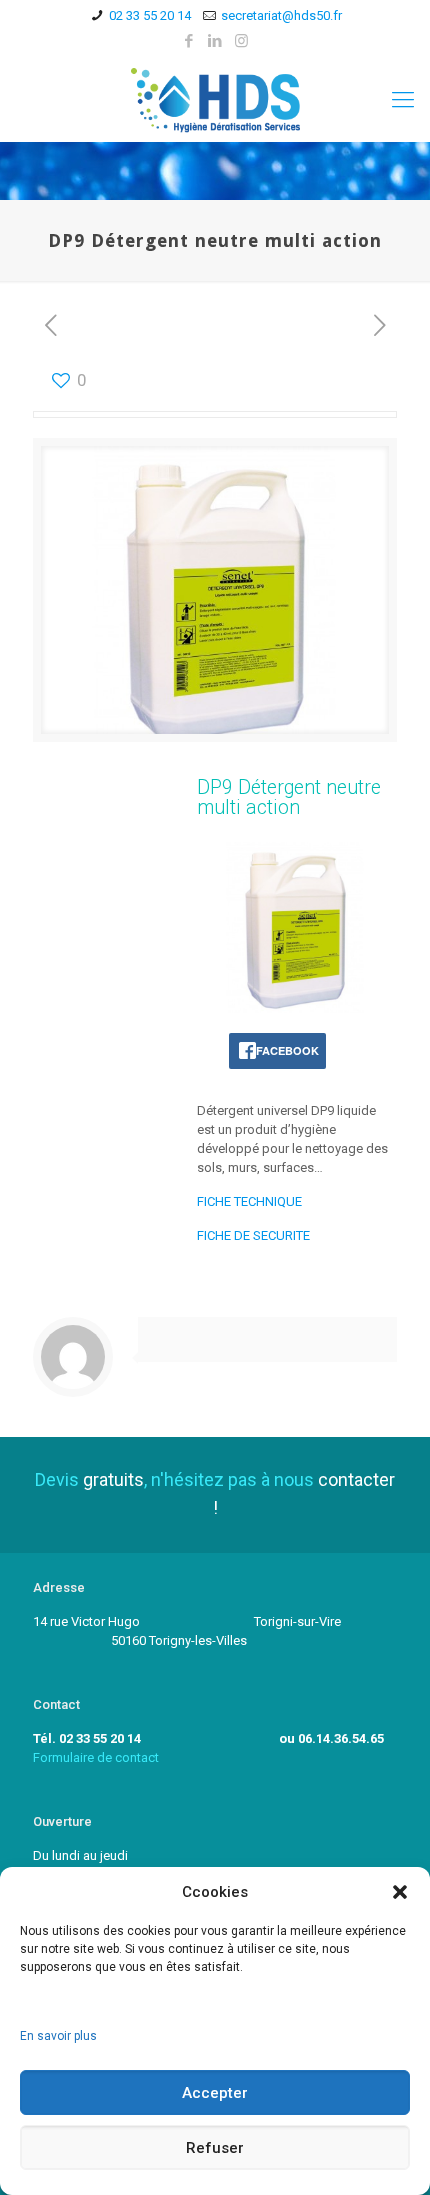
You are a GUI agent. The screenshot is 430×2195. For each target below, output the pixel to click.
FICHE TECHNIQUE (249, 1201)
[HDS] (215, 99)
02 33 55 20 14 (150, 15)
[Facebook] (189, 41)
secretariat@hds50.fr (281, 15)
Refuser (215, 2148)
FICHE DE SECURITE (253, 1235)
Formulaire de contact (96, 1757)
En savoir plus (58, 2036)
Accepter (215, 2093)
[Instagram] (241, 41)
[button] (400, 1892)
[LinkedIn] (215, 41)
